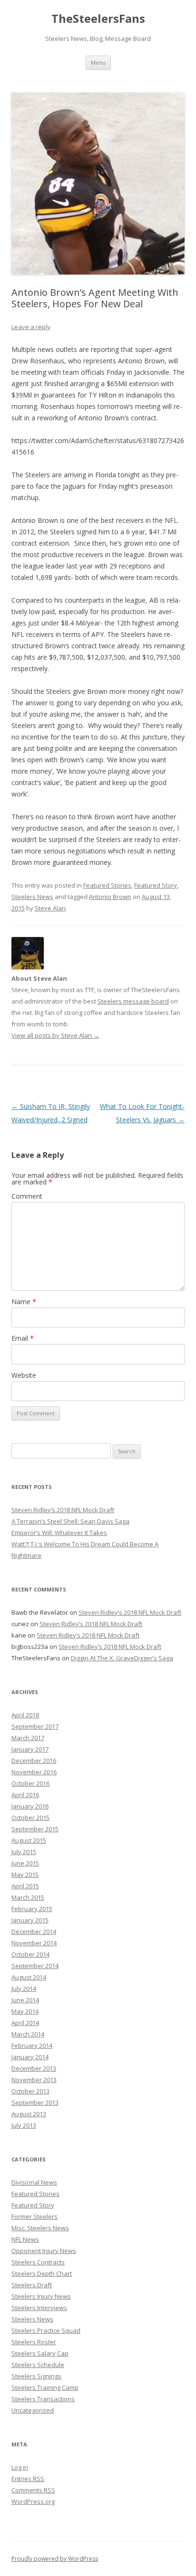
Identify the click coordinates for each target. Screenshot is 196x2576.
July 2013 (24, 2125)
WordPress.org (33, 2501)
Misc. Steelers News (40, 2228)
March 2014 (28, 2034)
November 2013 (34, 2080)
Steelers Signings (36, 2376)
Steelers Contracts (38, 2262)
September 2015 (35, 1829)
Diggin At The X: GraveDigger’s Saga (122, 1658)
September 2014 (35, 1966)
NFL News (25, 2239)
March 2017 (28, 1738)
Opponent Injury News (44, 2251)
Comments (33, 2490)
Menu (98, 62)
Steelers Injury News (41, 2296)
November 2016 (34, 1772)
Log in (20, 2467)
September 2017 (35, 1726)
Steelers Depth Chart (42, 2273)
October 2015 (30, 1818)
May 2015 (25, 1875)
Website (24, 1375)
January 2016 (30, 1806)
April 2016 (25, 1795)
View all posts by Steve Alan (55, 1035)
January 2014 (30, 2057)
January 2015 (30, 1920)
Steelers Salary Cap (40, 2353)
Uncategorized (33, 2410)
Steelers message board (133, 1001)
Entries (28, 2479)
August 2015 (29, 1840)
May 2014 (25, 2011)
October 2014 (30, 1954)
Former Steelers (34, 2216)
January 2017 (30, 1749)
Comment (27, 1196)
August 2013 (29, 2114)
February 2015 (32, 1909)
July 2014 (24, 1989)
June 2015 (25, 1863)
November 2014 (34, 1943)
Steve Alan (50, 908)
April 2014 (25, 2023)
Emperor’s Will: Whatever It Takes (59, 1533)
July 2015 (24, 1852)
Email (23, 1338)
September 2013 (35, 2102)
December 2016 (34, 1761)
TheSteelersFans (98, 19)
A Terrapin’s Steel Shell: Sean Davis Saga (70, 1521)
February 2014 (32, 2046)
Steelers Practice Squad (46, 2330)
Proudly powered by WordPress (55, 2559)
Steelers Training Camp (45, 2387)
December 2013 (34, 2068)
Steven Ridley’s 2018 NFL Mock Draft (63, 1510)
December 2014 (34, 1932)
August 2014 (29, 1977)
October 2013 (30, 2091)
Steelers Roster (34, 2342)
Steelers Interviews (39, 2308)
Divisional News (34, 2182)
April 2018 (25, 1715)
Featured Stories (107, 885)
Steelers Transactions (43, 2399)
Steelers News (32, 897)
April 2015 (25, 1886)
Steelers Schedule (38, 2365)
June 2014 (25, 2000)
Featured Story (156, 885)
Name (24, 1302)
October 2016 (30, 1783)
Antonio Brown (110, 897)
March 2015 (28, 1897)
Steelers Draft (32, 2285)
